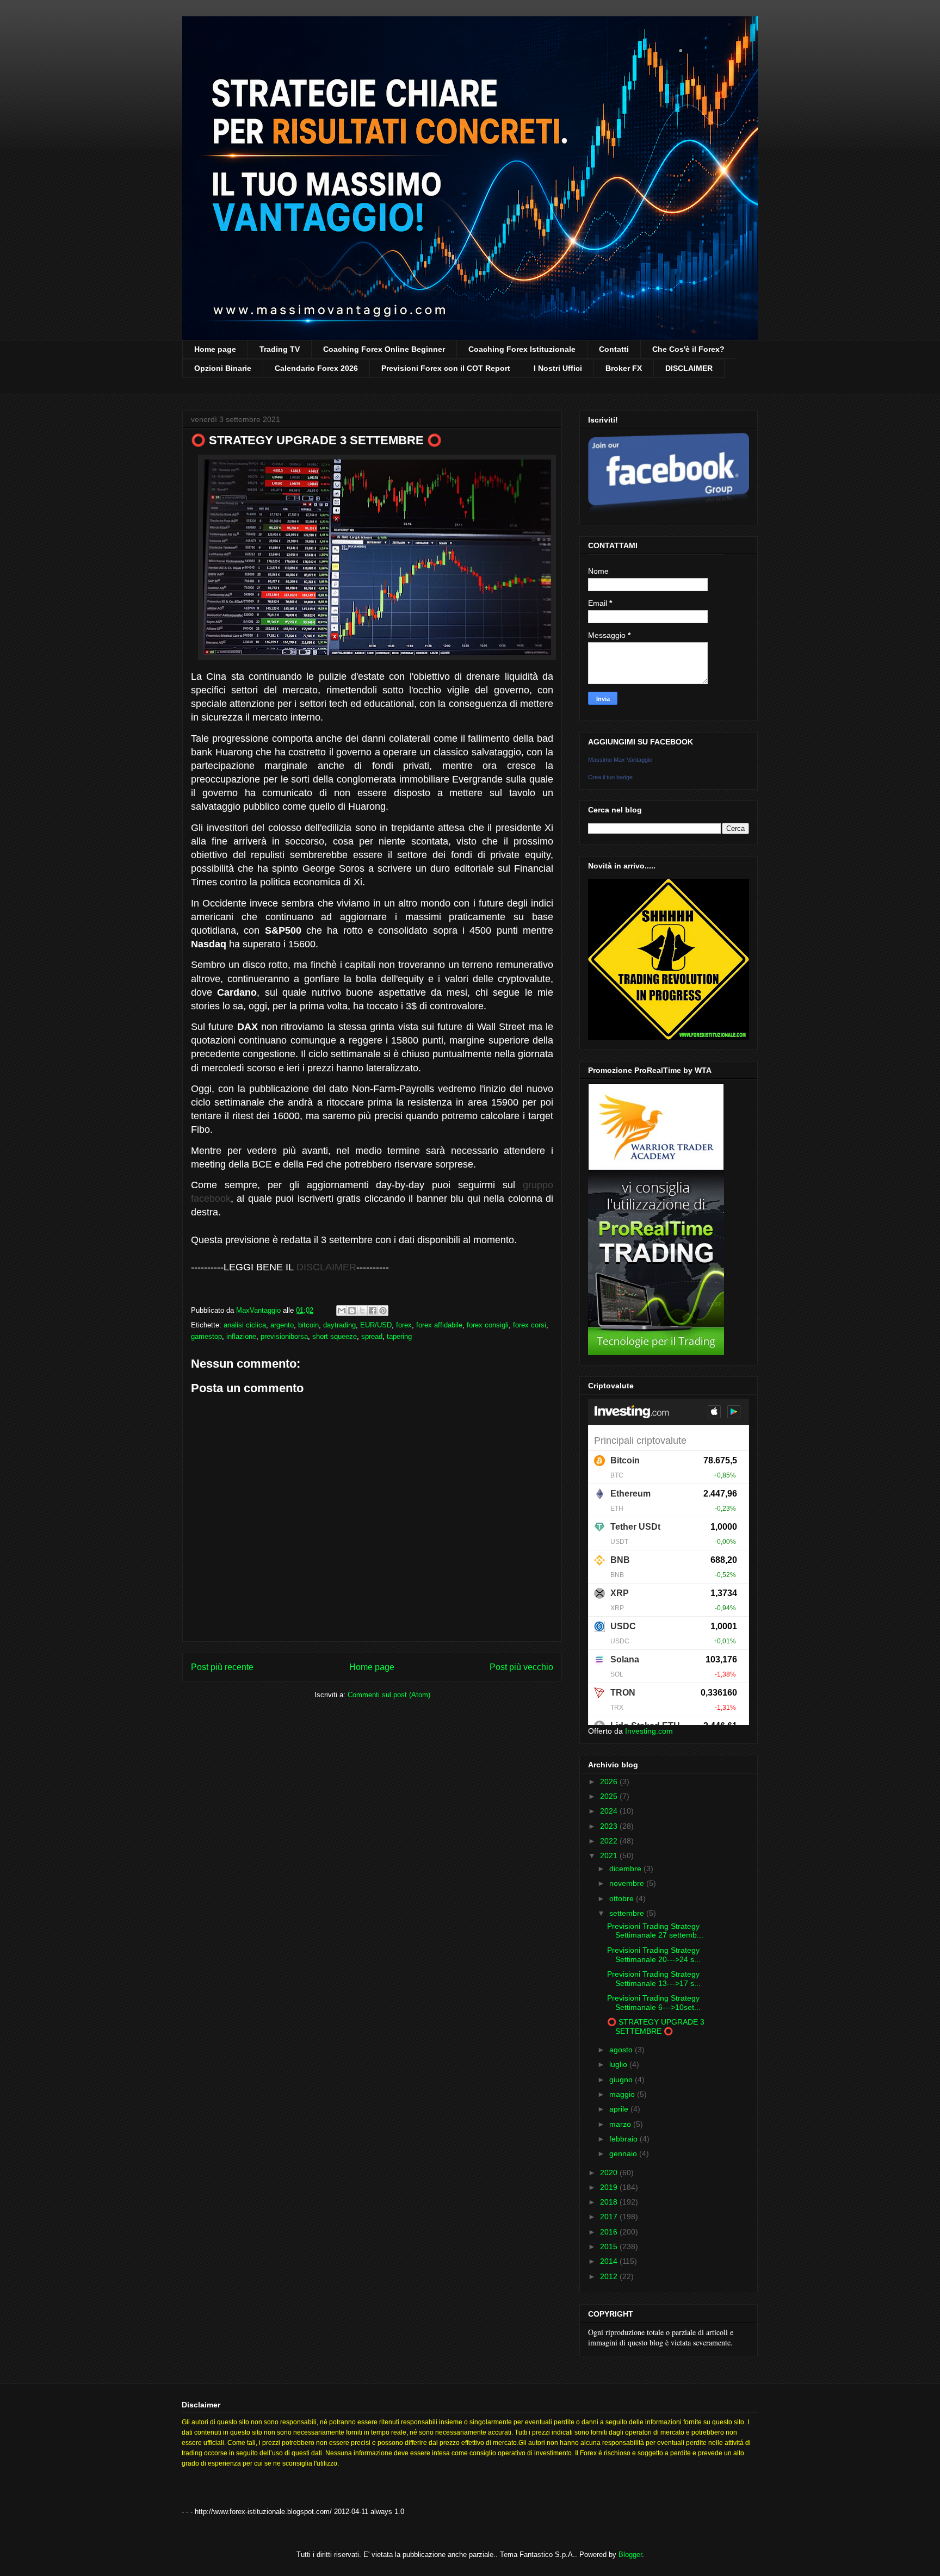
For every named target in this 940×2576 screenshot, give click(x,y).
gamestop (206, 1336)
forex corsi (530, 1325)
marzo (621, 2124)
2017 (610, 2217)
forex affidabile (439, 1325)
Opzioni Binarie (223, 368)
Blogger (630, 2555)
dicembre (626, 1869)
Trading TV (280, 349)
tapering (399, 1336)
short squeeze (335, 1336)
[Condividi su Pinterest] (383, 1311)
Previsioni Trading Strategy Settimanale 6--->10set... (654, 2003)
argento (282, 1325)
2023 (610, 1826)
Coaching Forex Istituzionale (522, 349)
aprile (620, 2109)
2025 (610, 1796)
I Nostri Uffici (558, 368)
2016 (610, 2232)
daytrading (339, 1325)
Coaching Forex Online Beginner (384, 349)
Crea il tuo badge (610, 777)
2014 (610, 2261)
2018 (610, 2202)
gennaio (624, 2153)
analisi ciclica (245, 1325)
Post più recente (222, 1667)
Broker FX (624, 368)
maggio (623, 2094)
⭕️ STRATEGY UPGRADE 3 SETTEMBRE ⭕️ (656, 2026)
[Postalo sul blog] (352, 1311)
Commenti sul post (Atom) (389, 1695)
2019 (610, 2187)
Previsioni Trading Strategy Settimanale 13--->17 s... (654, 1979)
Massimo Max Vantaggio (620, 760)
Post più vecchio (521, 1667)
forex (404, 1325)
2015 (610, 2246)
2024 (610, 1811)
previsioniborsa (284, 1336)
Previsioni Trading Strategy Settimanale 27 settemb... (655, 1931)
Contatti (614, 349)
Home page (215, 349)
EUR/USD (376, 1325)
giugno (622, 2080)
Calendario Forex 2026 (316, 368)
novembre (628, 1883)
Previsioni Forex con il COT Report (446, 368)
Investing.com (649, 1731)
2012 (610, 2276)
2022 (610, 1841)
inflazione (241, 1336)
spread (372, 1336)
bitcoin (308, 1325)
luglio (619, 2064)
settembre (628, 1913)
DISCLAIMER (689, 368)
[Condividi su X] (362, 1311)
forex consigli (488, 1325)
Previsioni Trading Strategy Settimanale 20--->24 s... (654, 1955)
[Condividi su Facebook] (373, 1311)
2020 (610, 2172)
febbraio (624, 2139)
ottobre (623, 1898)
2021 (610, 1855)
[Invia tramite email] (342, 1311)
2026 (610, 1782)
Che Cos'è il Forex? (688, 349)
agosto (622, 2050)
